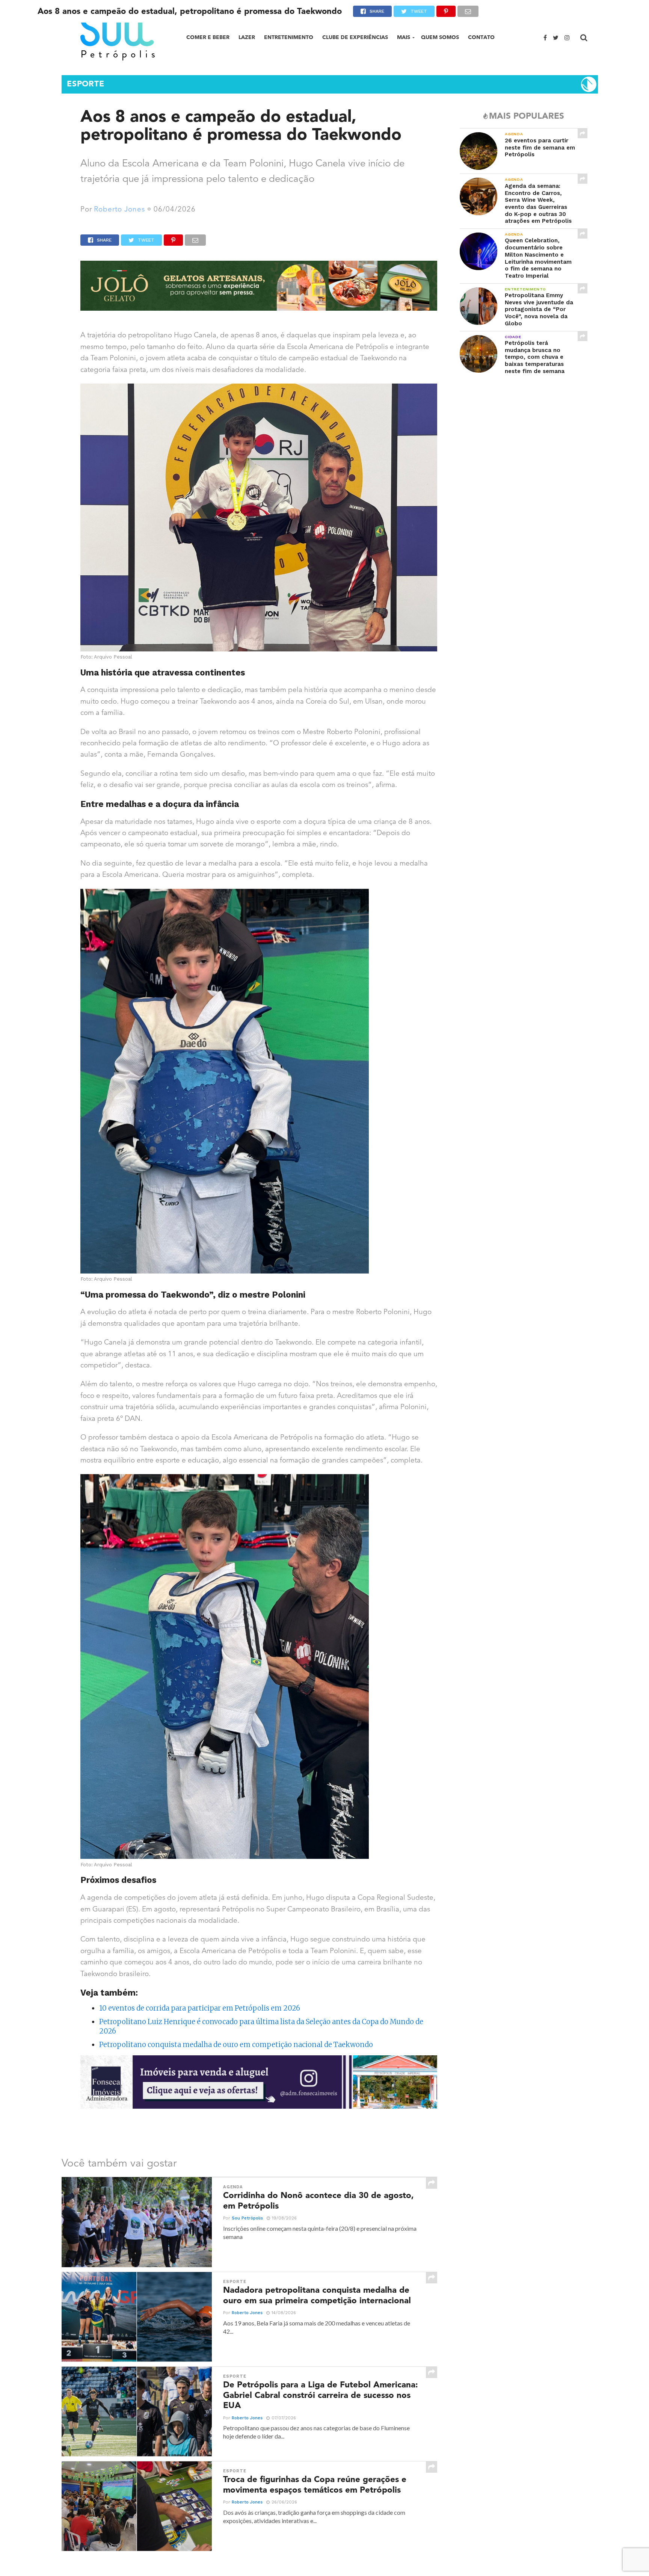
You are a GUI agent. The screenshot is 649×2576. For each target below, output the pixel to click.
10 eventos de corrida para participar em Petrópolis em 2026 (200, 2008)
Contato (481, 37)
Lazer (247, 37)
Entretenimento (289, 37)
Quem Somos (440, 37)
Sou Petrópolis (247, 2218)
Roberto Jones (119, 210)
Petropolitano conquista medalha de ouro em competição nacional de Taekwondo (236, 2045)
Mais (404, 37)
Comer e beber (208, 37)
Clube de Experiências (355, 37)
